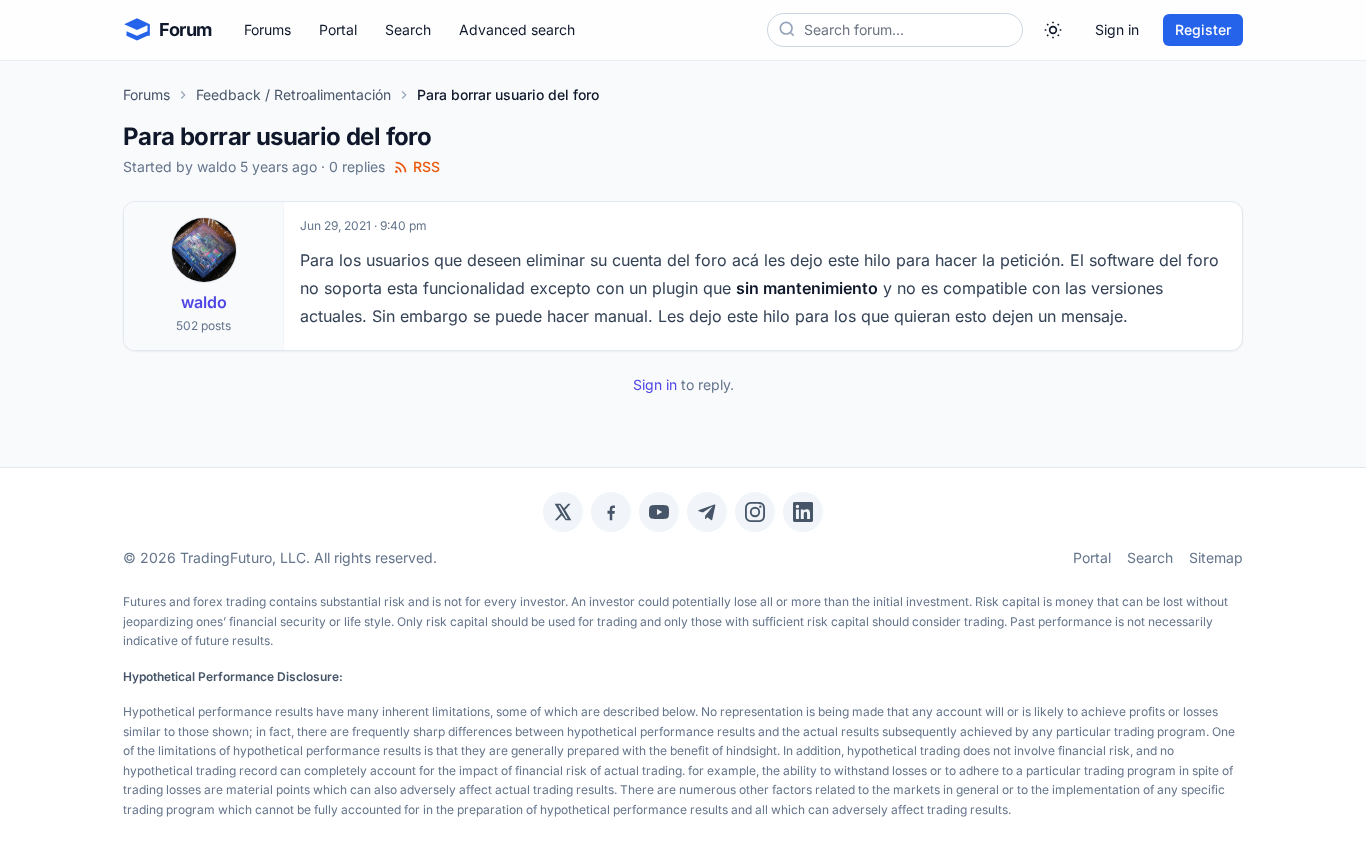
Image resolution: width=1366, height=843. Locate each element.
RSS (426, 166)
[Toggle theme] (1053, 30)
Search (408, 29)
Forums (267, 29)
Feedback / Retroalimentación (293, 94)
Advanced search (517, 29)
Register (1203, 29)
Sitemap (1216, 557)
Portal (338, 29)
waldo (216, 166)
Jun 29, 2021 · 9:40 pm (363, 225)
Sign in (1117, 29)
